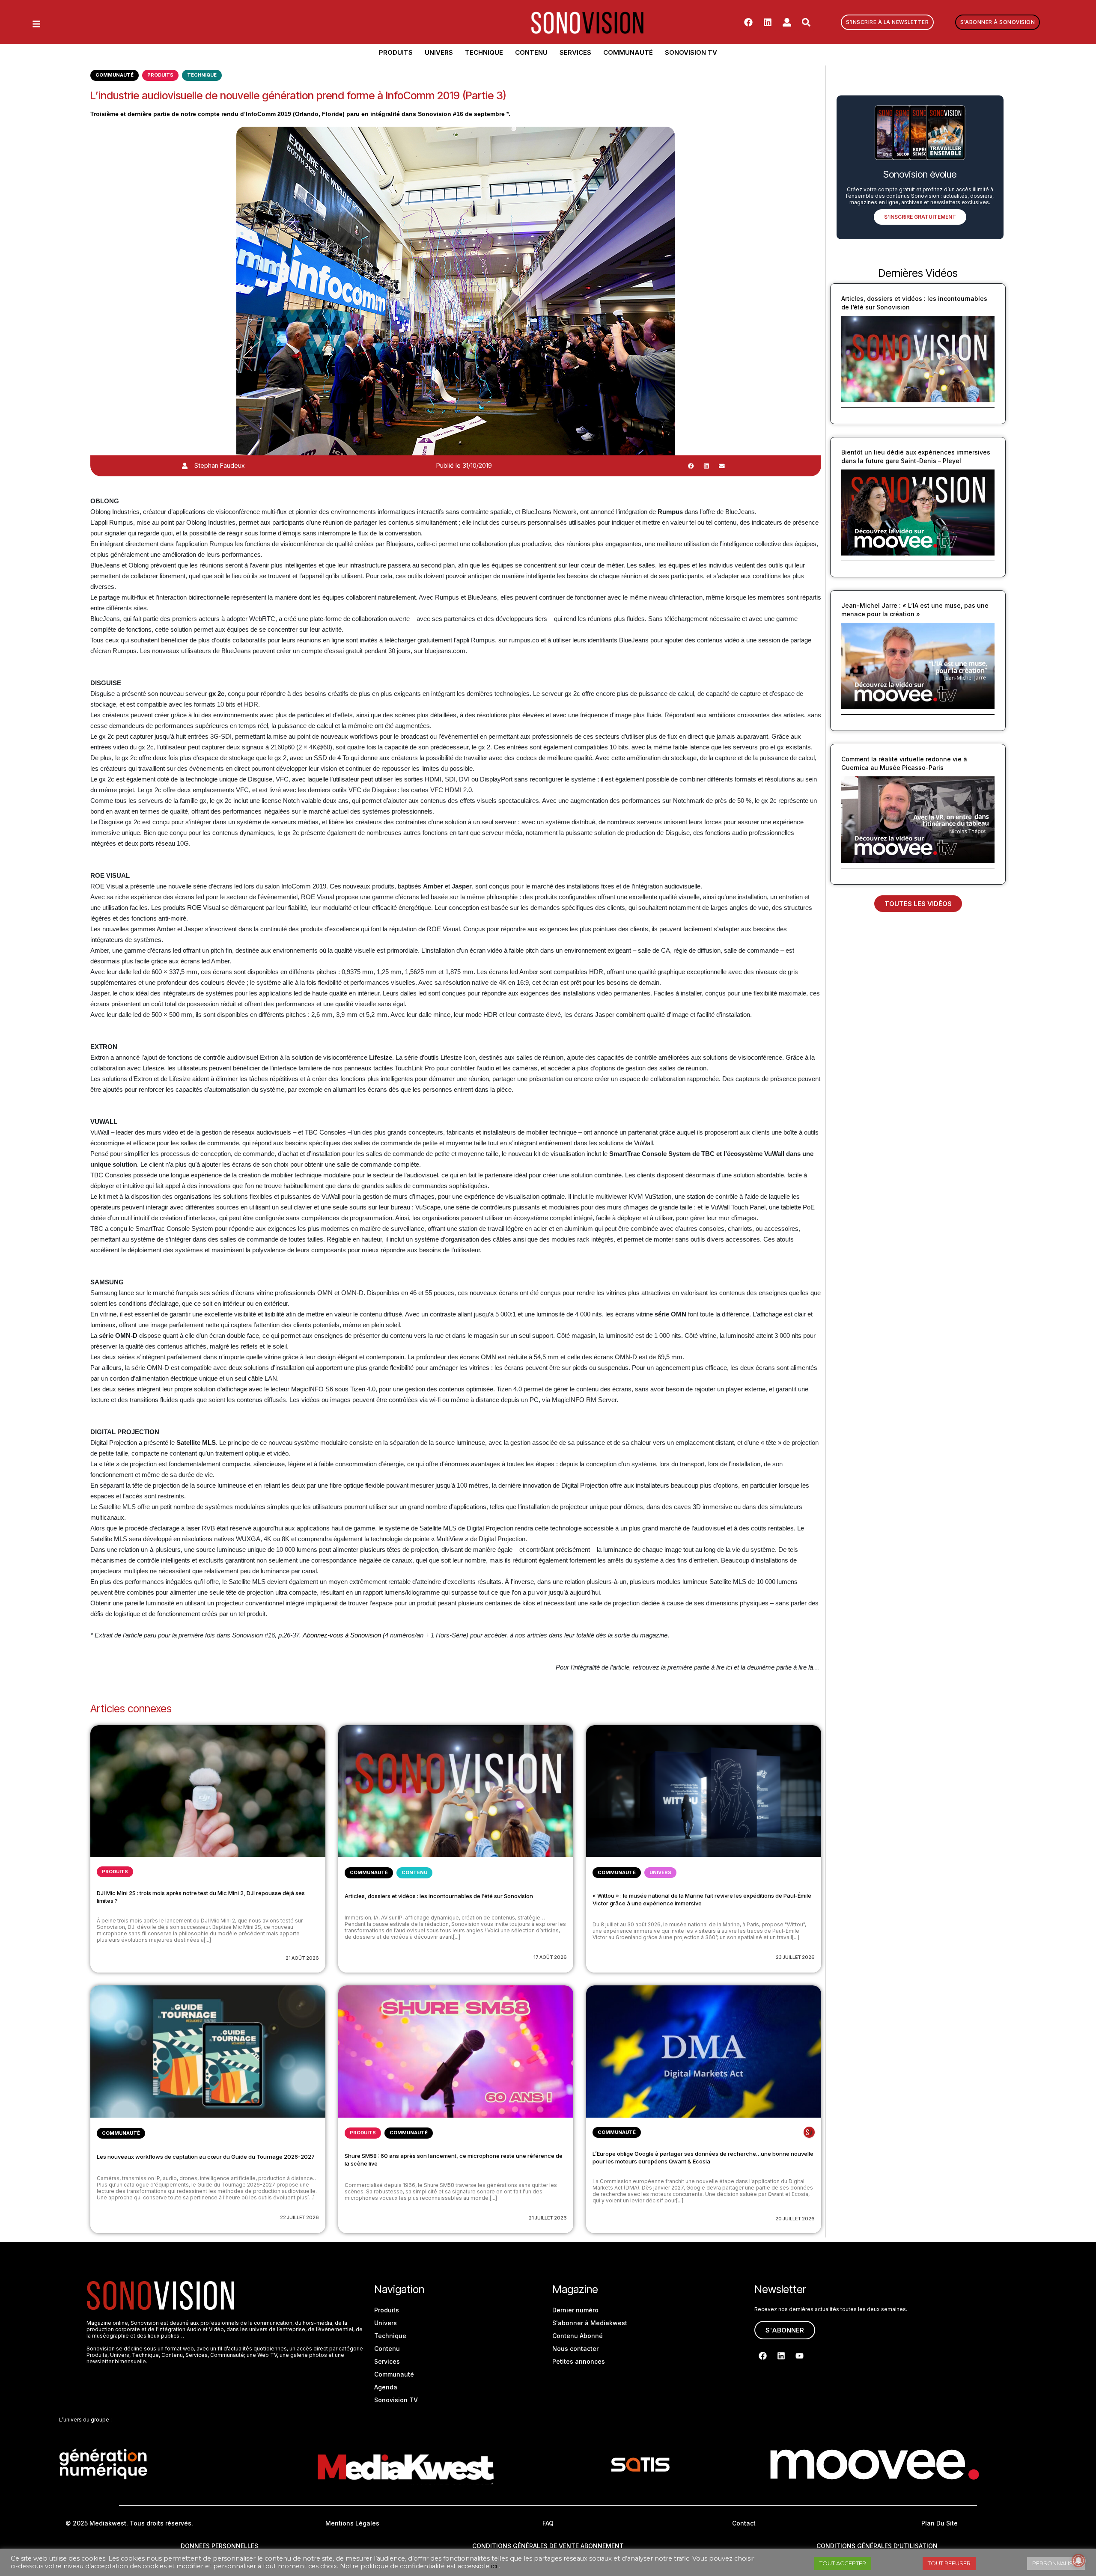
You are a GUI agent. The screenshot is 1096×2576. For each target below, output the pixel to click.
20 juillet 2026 (795, 2219)
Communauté (628, 52)
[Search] (806, 22)
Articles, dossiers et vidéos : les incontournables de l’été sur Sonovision (439, 1896)
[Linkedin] (768, 22)
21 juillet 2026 (548, 2218)
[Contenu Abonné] (809, 2132)
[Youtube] (799, 2356)
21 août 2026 (302, 1958)
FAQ (548, 2523)
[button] (691, 466)
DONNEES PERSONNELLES (219, 2546)
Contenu (531, 52)
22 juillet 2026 (299, 2217)
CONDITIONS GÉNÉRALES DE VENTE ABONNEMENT (548, 2546)
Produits (396, 52)
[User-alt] (787, 22)
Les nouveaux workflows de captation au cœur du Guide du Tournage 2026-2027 (206, 2157)
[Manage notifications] (1078, 2561)
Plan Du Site (940, 2523)
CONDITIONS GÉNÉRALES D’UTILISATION (877, 2546)
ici (729, 1667)
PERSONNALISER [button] (1056, 2563)
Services (575, 52)
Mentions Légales (352, 2523)
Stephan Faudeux (219, 465)
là (811, 1667)
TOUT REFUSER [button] (949, 2563)
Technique (484, 52)
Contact (744, 2523)
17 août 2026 (550, 1957)
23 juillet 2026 (795, 1957)
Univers (439, 52)
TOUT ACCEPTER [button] (843, 2563)
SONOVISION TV (691, 52)
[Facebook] (748, 22)
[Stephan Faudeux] (185, 466)
